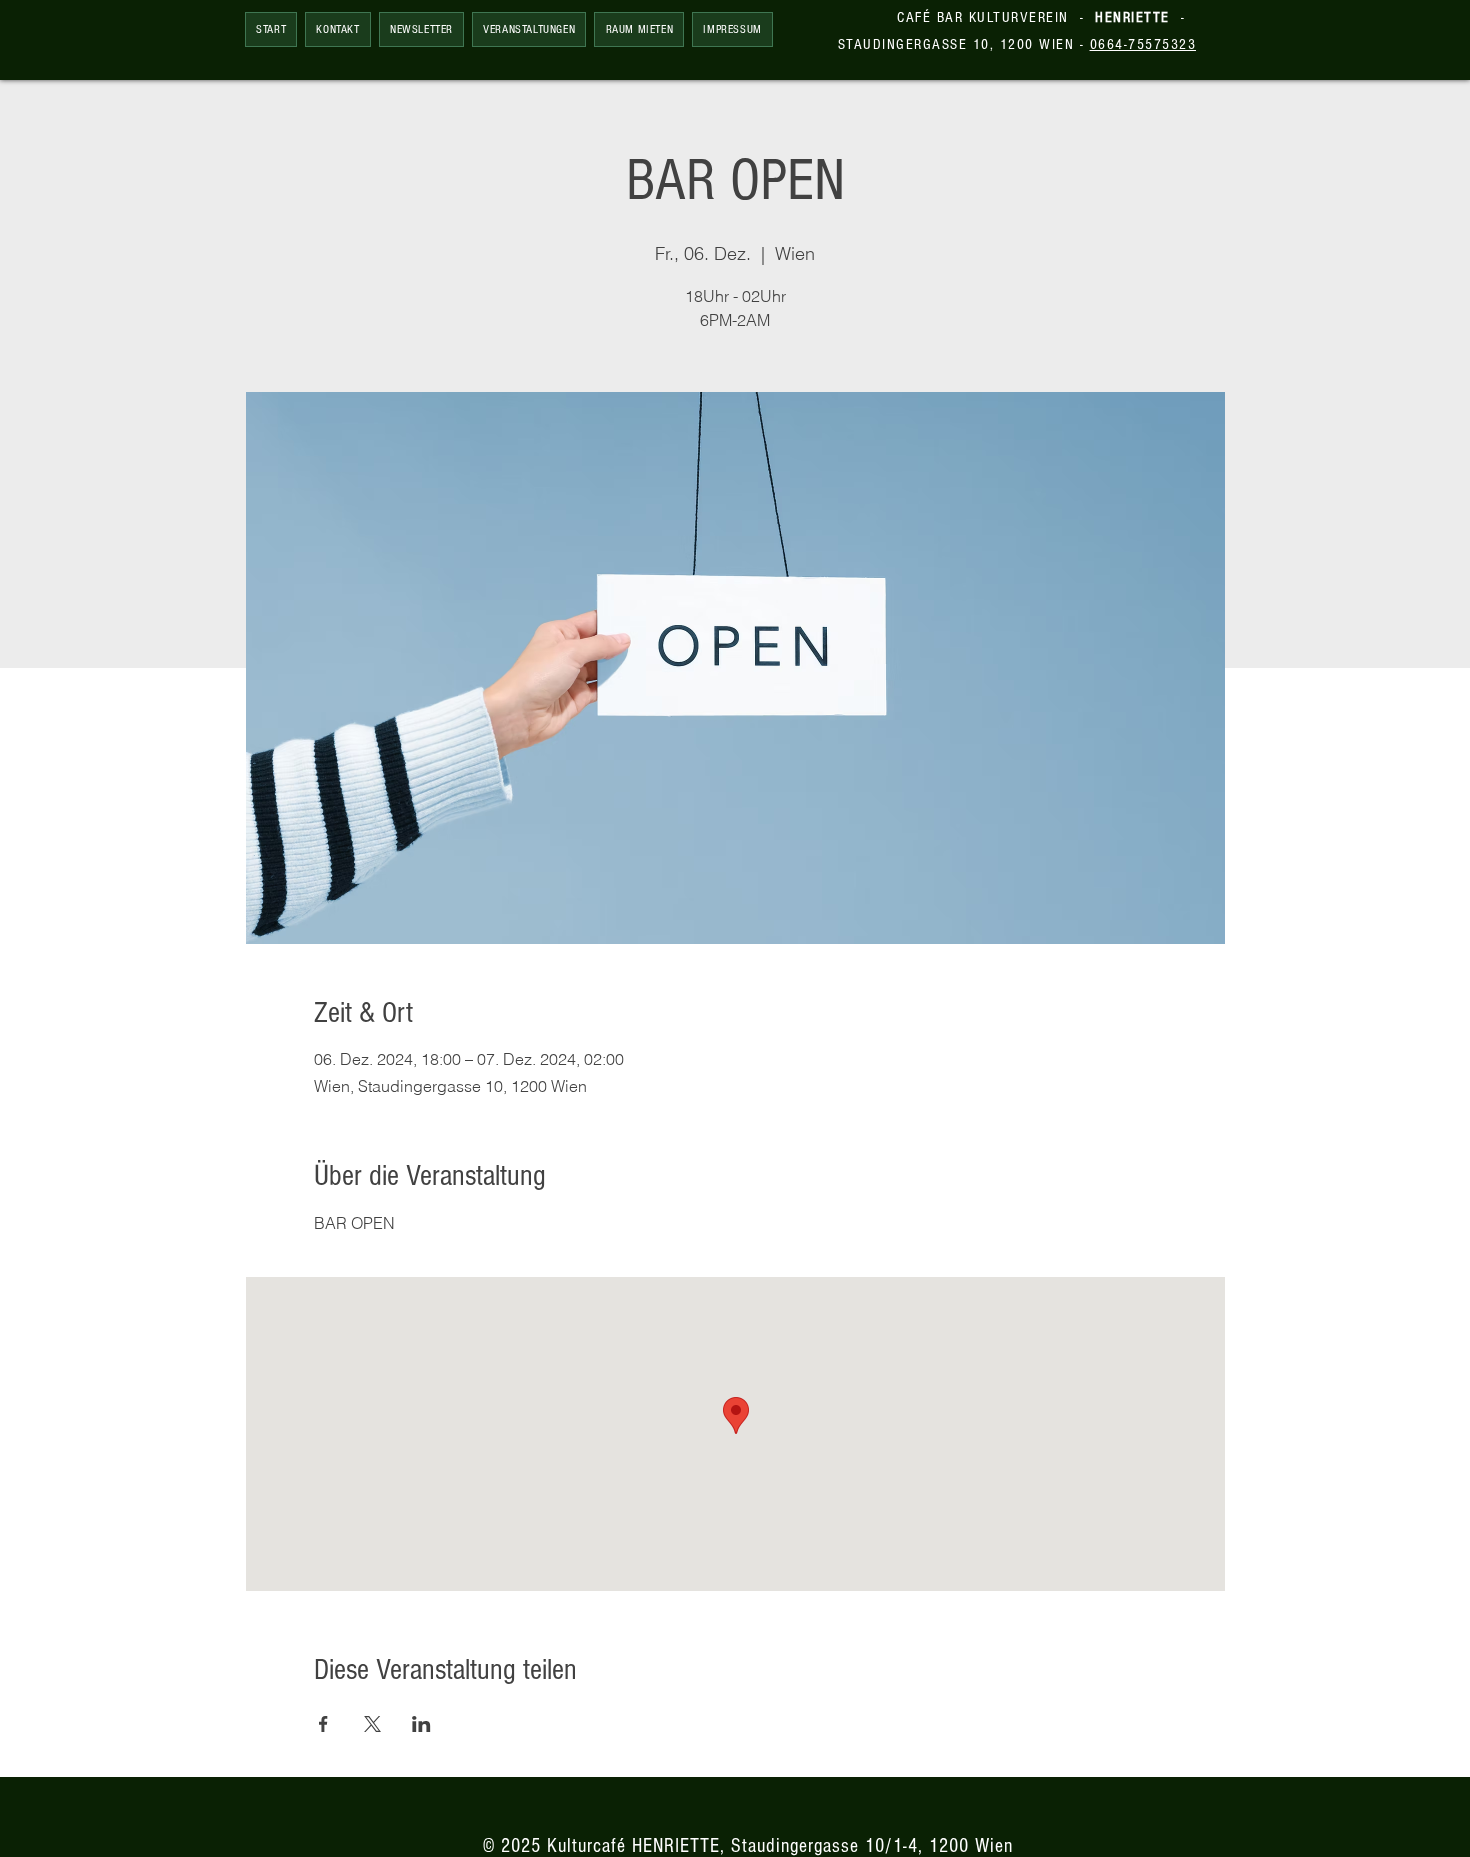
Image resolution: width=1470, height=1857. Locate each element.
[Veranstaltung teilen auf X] (372, 1724)
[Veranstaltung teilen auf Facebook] (323, 1724)
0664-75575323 (1143, 44)
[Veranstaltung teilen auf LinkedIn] (421, 1724)
